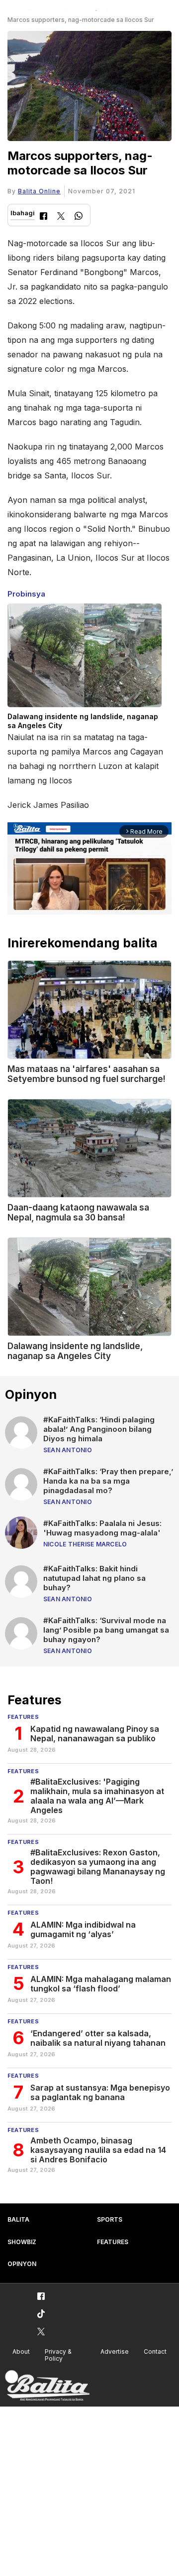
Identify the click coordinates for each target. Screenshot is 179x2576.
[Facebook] (44, 217)
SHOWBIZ (22, 2242)
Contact (155, 2351)
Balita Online (39, 191)
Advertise (115, 2351)
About (21, 2351)
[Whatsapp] (79, 217)
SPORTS (110, 2219)
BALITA (18, 2219)
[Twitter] (61, 217)
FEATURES (113, 2242)
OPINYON (22, 2264)
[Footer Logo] (47, 2386)
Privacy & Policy (58, 2355)
